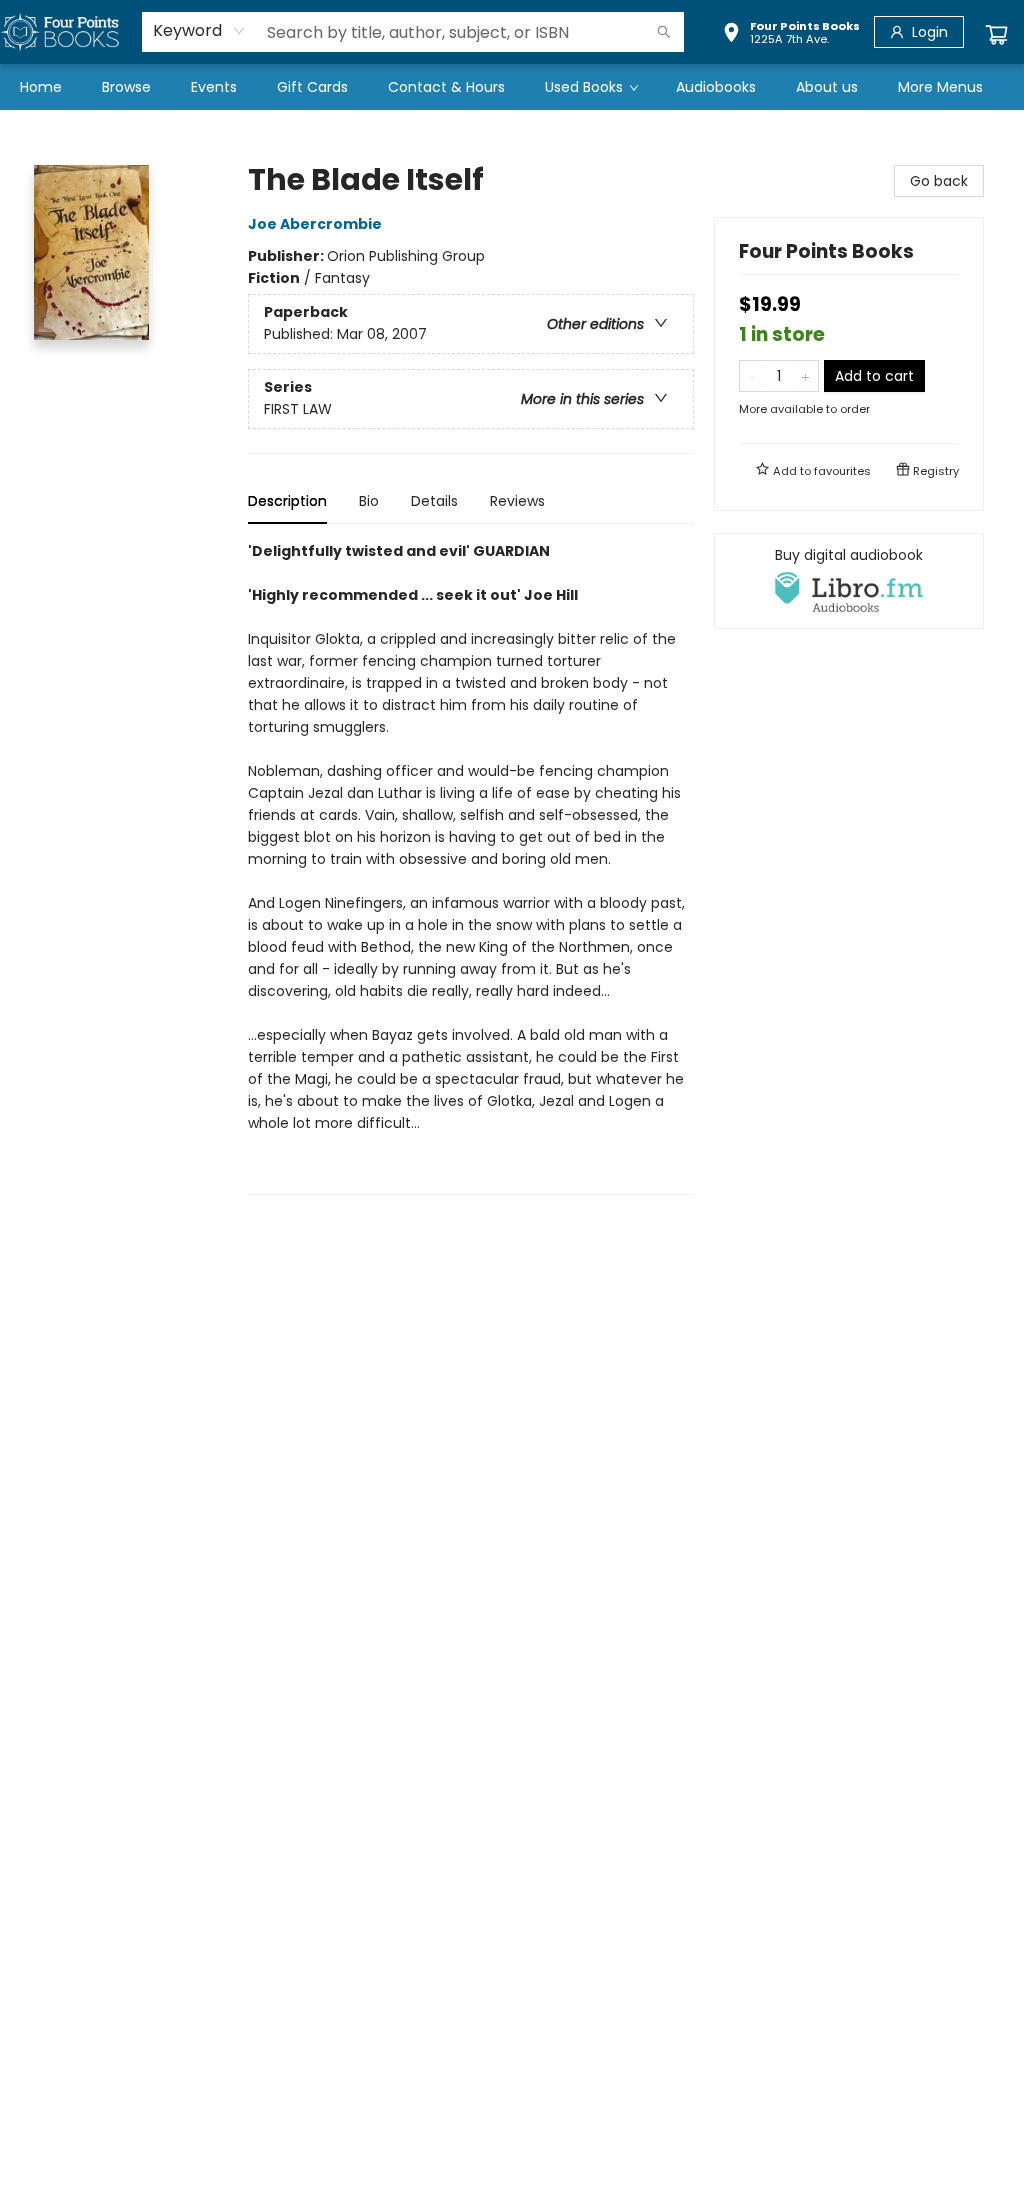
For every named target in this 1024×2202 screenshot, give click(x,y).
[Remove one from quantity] (752, 376)
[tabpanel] (471, 867)
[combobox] (199, 31)
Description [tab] (287, 501)
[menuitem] (41, 87)
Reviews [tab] (517, 501)
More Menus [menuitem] (940, 87)
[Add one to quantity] (805, 376)
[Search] (664, 32)
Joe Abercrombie (315, 224)
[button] (791, 35)
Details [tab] (434, 501)
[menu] (512, 87)
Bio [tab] (369, 501)
